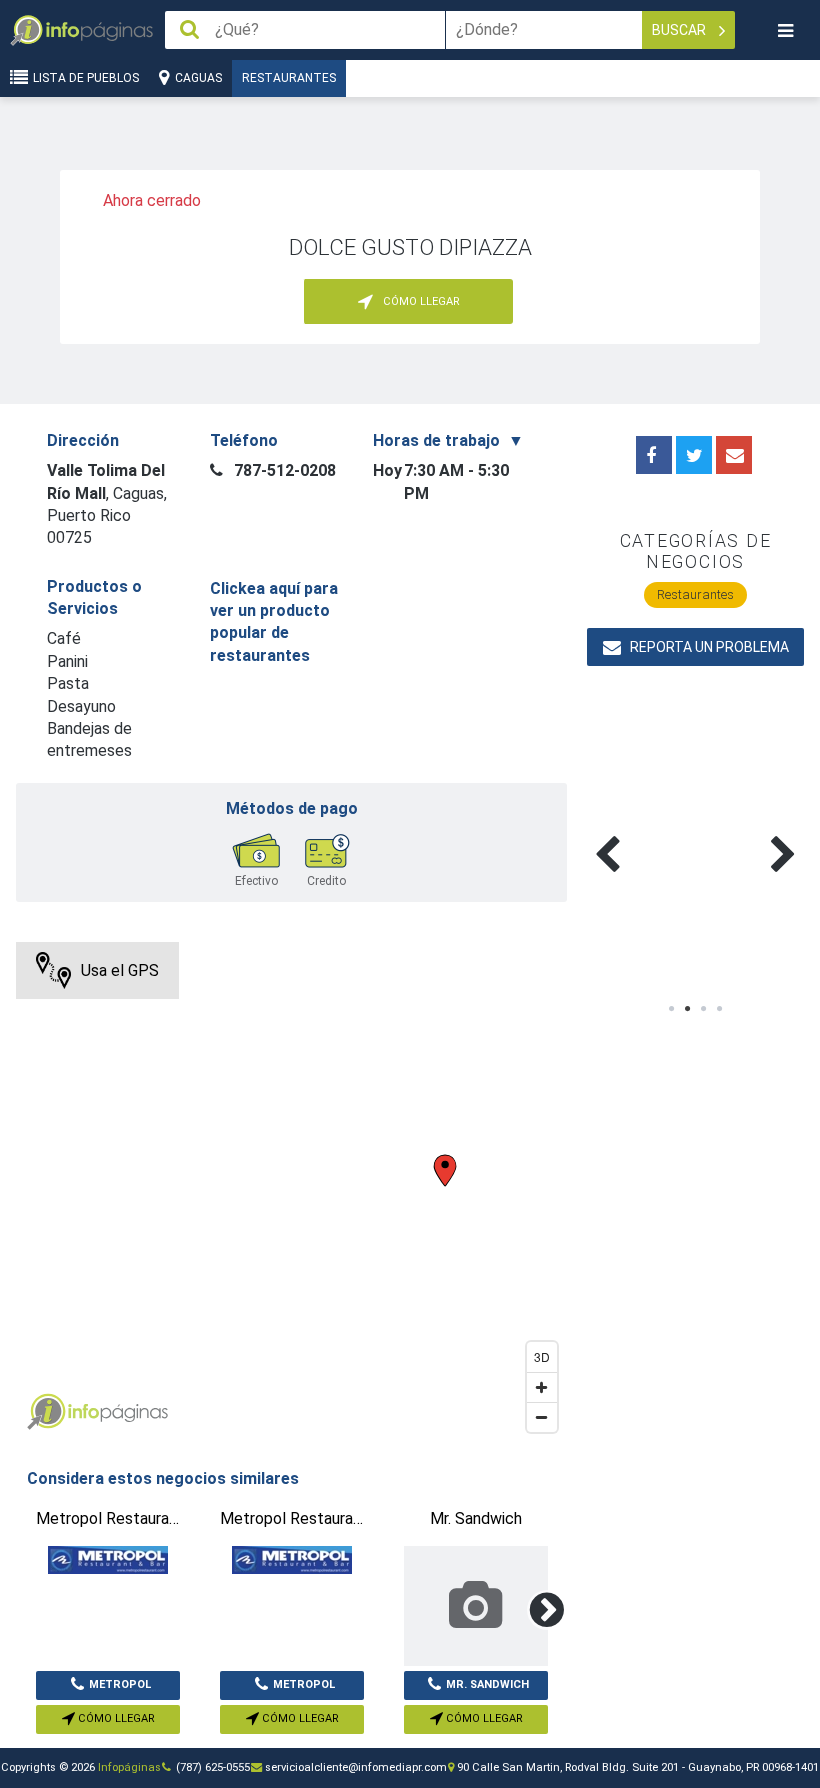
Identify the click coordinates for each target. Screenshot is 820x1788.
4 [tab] (720, 1009)
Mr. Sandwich (487, 1684)
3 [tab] (704, 1009)
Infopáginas (129, 1767)
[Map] (291, 1192)
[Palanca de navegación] (785, 30)
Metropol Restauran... (111, 1689)
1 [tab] (672, 1009)
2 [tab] (688, 1009)
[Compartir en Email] (734, 455)
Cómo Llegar (115, 1718)
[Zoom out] (542, 1417)
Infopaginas (46, 1412)
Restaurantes (289, 78)
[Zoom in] (542, 1387)
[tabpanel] (641, 831)
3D (542, 1356)
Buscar (680, 30)
